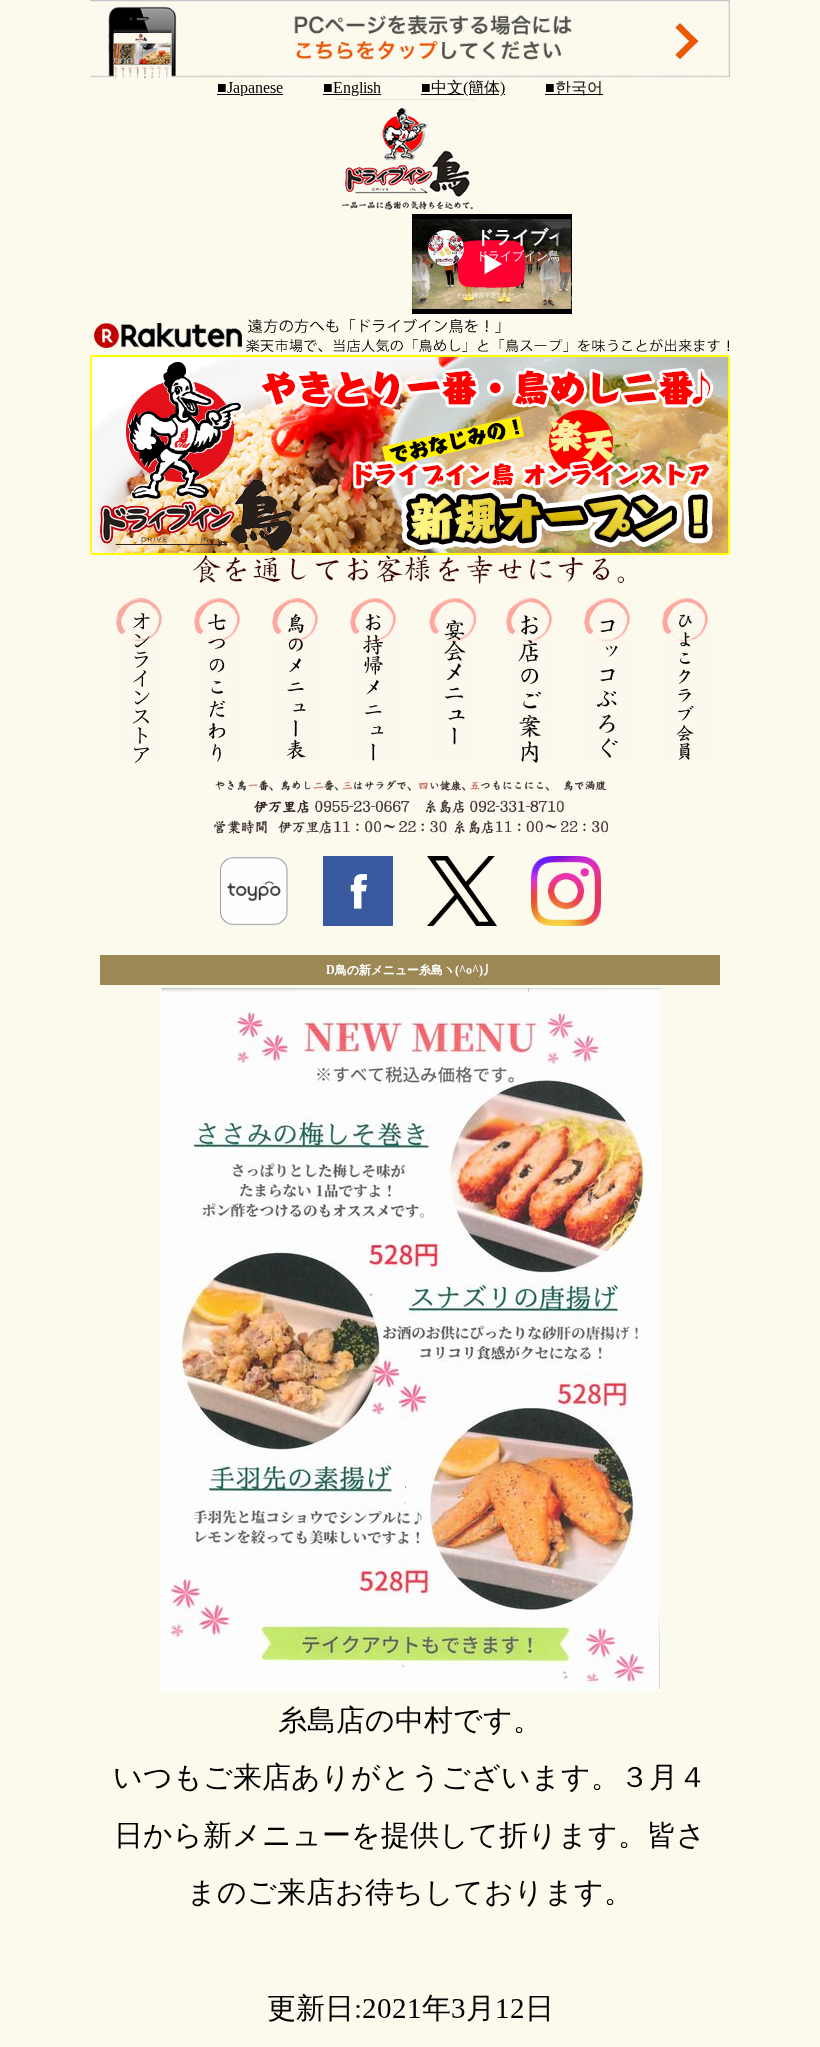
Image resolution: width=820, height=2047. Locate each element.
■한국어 (574, 87)
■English (352, 87)
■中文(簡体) (463, 87)
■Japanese (250, 87)
